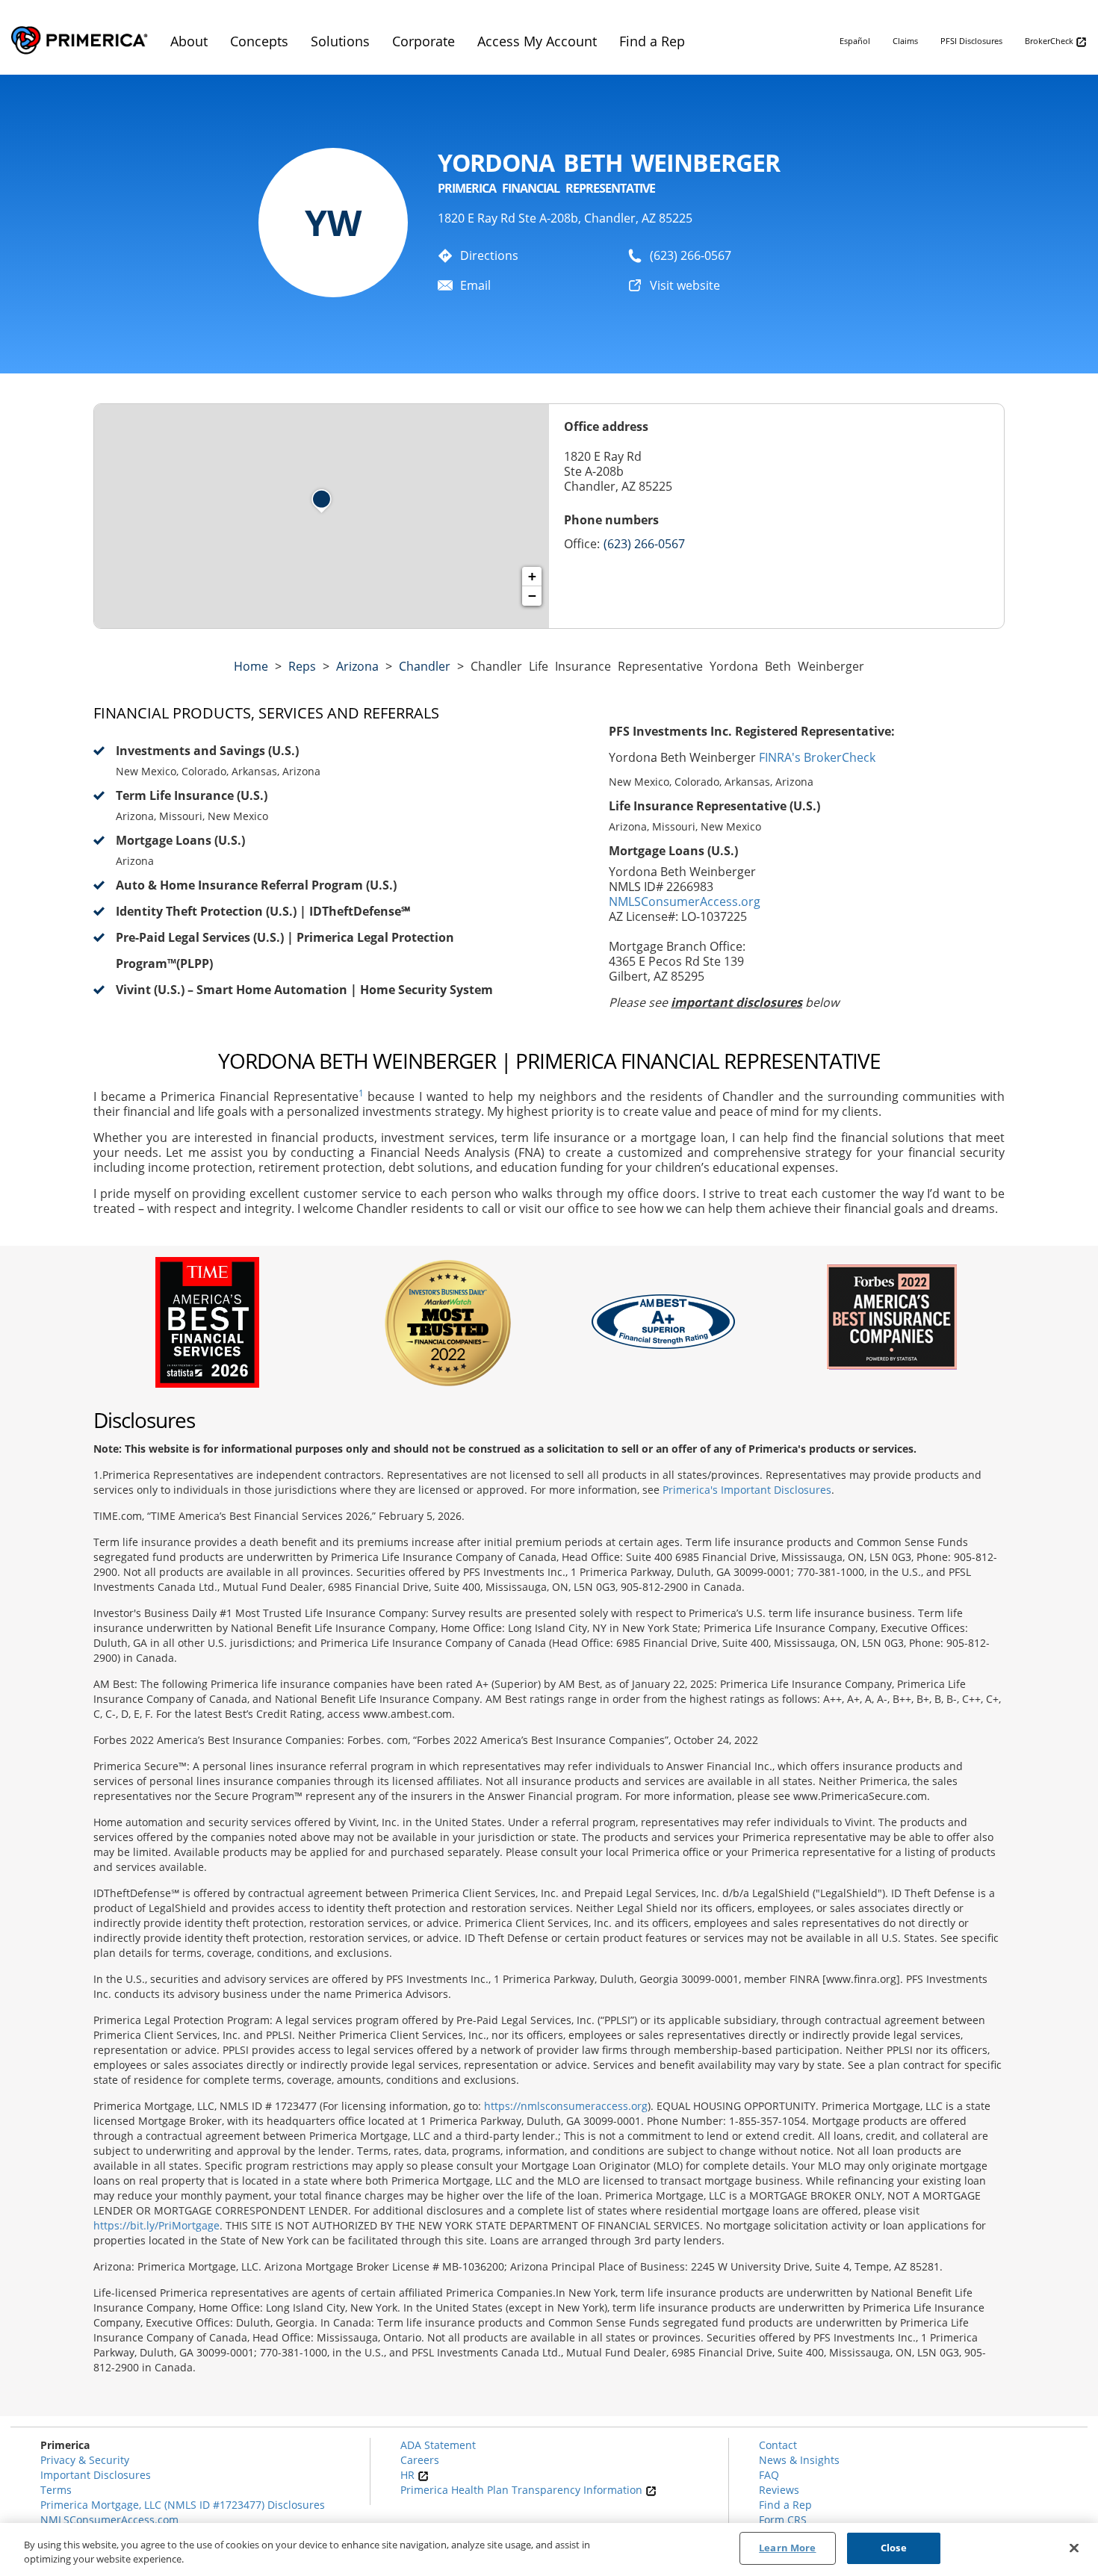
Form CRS (783, 2520)
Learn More (787, 2548)
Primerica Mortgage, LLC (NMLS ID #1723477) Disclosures (183, 2505)
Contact (778, 2445)
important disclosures (736, 1002)
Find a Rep (785, 2505)
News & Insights (799, 2460)
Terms (56, 2490)
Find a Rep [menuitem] (652, 41)
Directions (489, 255)
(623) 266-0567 (691, 255)
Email (475, 285)
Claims (905, 41)
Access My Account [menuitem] (537, 41)
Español (855, 41)
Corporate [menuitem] (424, 41)
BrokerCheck (1050, 41)
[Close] (1074, 2548)
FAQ (769, 2475)
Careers (420, 2460)
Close (894, 2548)
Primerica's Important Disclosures (747, 1490)
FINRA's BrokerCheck (817, 757)
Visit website (685, 285)
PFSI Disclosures (971, 41)
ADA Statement (438, 2445)
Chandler (425, 666)
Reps (302, 666)
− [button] (532, 596)
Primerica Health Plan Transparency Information (523, 2490)
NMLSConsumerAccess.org (685, 901)
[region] (549, 2549)
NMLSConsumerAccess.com (109, 2520)
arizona (357, 666)
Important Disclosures (96, 2475)
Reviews (779, 2490)
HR (409, 2475)
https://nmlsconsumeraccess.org (566, 2106)
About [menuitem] (189, 41)
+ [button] (532, 576)
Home (251, 666)
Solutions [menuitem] (340, 41)
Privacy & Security (85, 2460)
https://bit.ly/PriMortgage (156, 2225)
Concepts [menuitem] (259, 41)
